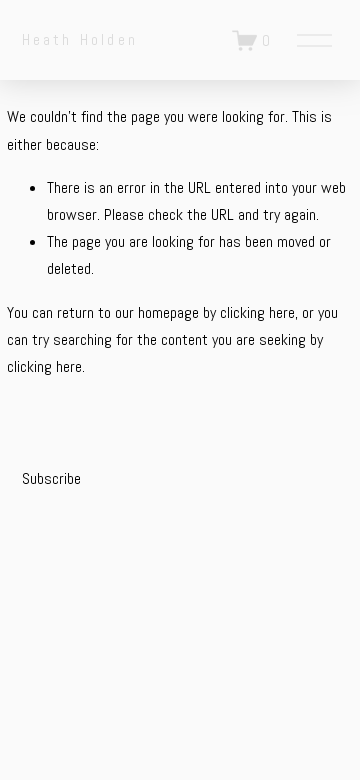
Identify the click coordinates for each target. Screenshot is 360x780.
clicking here (257, 312)
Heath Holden (80, 39)
